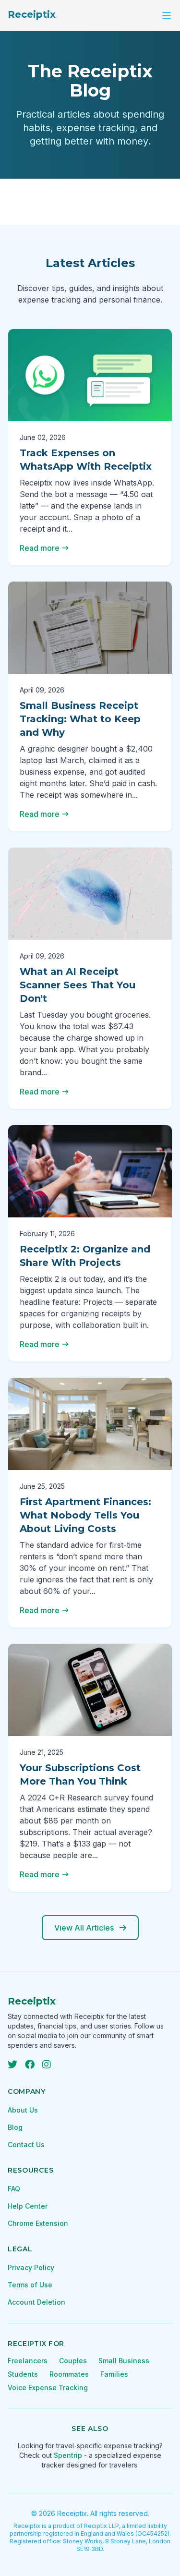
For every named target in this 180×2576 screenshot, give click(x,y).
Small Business (124, 2361)
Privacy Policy (31, 2267)
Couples (73, 2361)
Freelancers (28, 2361)
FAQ (14, 2189)
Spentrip (68, 2455)
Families (114, 2374)
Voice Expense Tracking (48, 2388)
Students (23, 2374)
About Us (23, 2110)
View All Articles (84, 1928)
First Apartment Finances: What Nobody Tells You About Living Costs (85, 1515)
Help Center (28, 2206)
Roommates (69, 2374)
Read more (40, 548)
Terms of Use (30, 2285)
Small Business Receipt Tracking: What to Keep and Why (80, 719)
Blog (15, 2127)
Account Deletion (36, 2302)
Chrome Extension (38, 2223)
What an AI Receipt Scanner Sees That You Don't (78, 985)
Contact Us (26, 2145)
